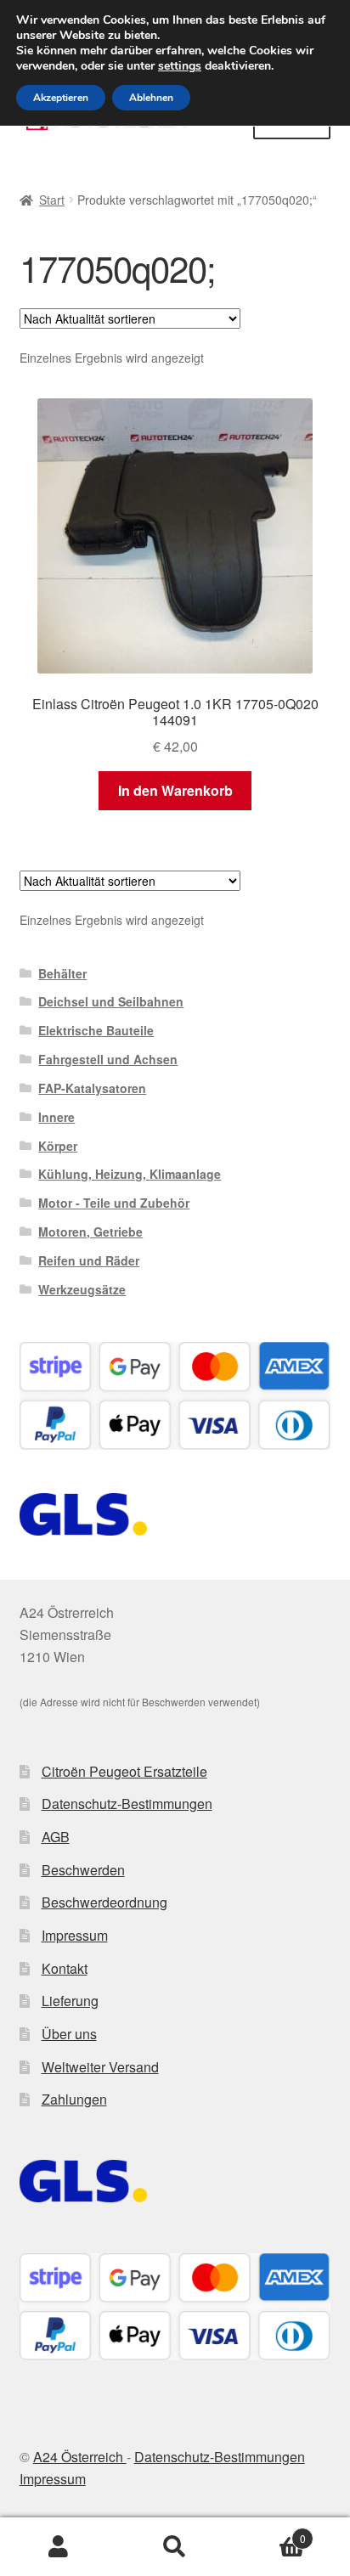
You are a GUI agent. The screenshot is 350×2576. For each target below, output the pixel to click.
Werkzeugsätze (82, 1289)
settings (180, 66)
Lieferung (70, 2001)
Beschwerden (83, 1870)
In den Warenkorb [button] (175, 790)
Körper (58, 1146)
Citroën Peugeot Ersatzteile (124, 1771)
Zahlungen (74, 2099)
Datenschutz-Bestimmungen (127, 1804)
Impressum (75, 1935)
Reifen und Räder (89, 1260)
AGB (56, 1837)
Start (52, 200)
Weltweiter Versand (100, 2067)
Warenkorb (270, 2532)
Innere (56, 1117)
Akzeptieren (61, 98)
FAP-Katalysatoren (92, 1088)
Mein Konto (58, 2547)
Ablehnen (151, 98)
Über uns (69, 2034)
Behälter (62, 973)
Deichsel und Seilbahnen (111, 1001)
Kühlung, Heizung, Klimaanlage (130, 1174)
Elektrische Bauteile (96, 1030)
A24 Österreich (80, 2457)
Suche (175, 2547)
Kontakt (65, 1968)
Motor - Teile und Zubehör (114, 1203)
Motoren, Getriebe (90, 1232)
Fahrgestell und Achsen (108, 1059)
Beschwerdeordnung (104, 1902)
